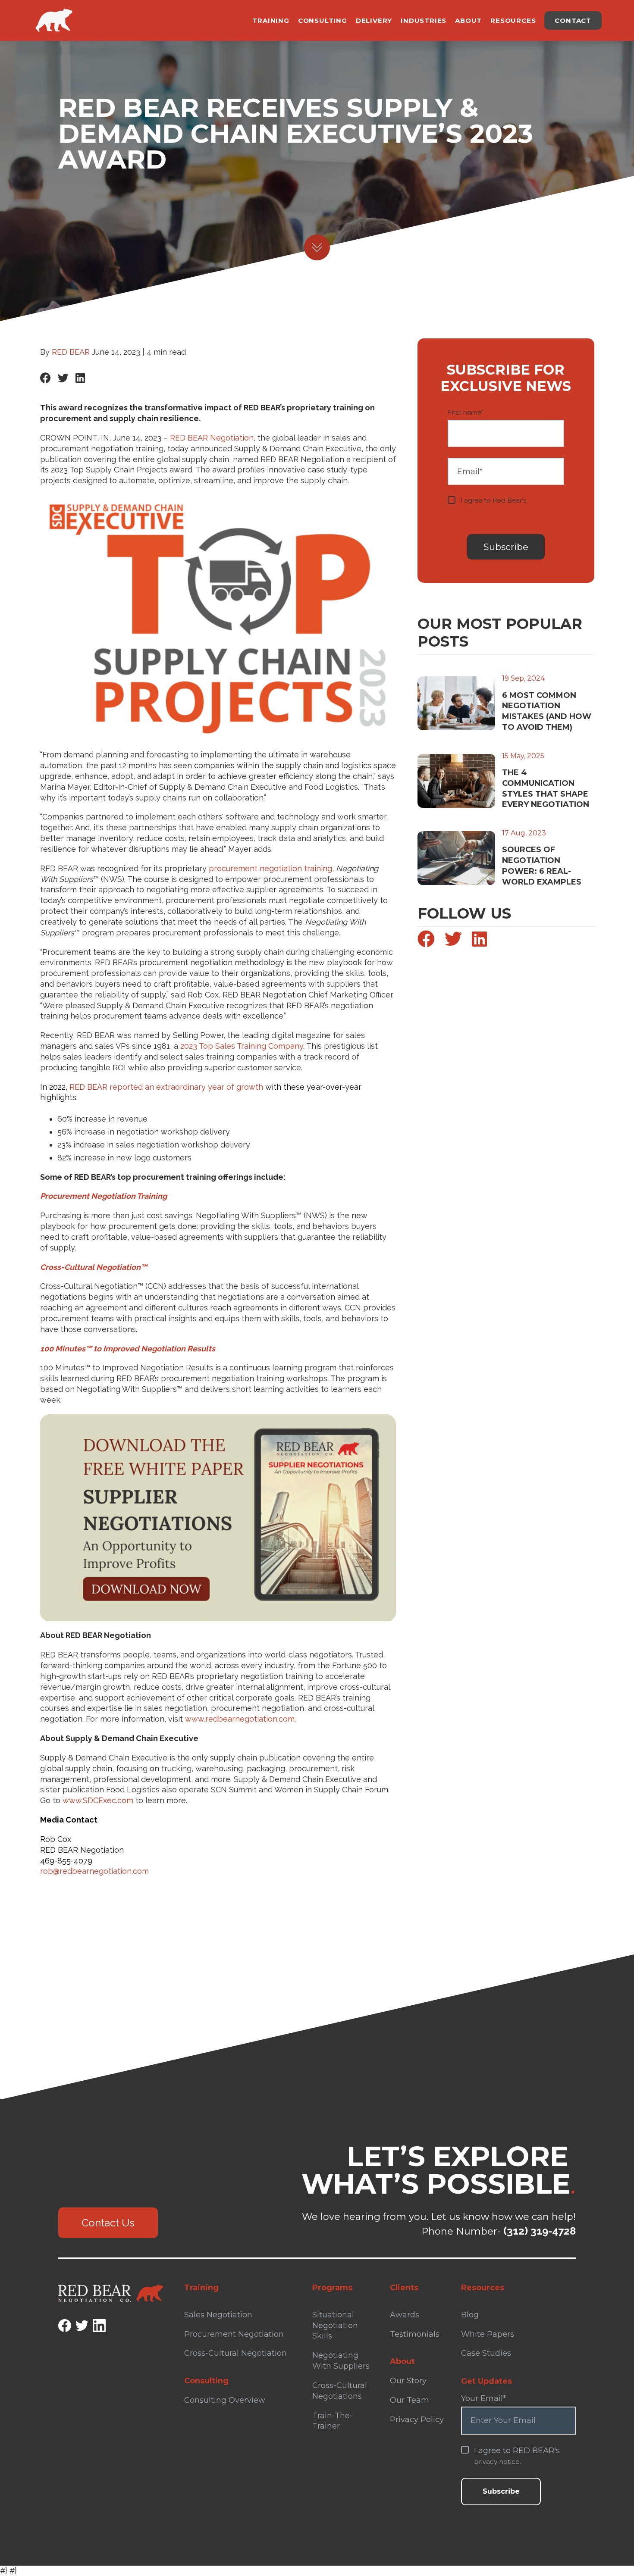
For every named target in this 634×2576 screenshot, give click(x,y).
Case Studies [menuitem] (486, 2353)
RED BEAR (71, 352)
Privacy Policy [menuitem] (417, 2420)
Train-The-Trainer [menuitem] (333, 2421)
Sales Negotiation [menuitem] (218, 2315)
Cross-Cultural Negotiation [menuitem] (235, 2353)
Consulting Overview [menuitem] (225, 2400)
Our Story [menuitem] (408, 2381)
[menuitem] (243, 2377)
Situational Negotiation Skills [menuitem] (335, 2326)
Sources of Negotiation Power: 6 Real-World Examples (542, 866)
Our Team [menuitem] (410, 2400)
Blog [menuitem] (470, 2315)
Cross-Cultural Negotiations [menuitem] (340, 2391)
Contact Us (108, 2223)
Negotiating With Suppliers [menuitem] (341, 2361)
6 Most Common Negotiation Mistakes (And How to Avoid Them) (547, 711)
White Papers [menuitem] (488, 2334)
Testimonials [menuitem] (415, 2334)
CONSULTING (323, 20)
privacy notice (497, 2462)
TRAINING (271, 20)
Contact (573, 20)
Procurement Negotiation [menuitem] (234, 2334)
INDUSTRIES (424, 20)
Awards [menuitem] (405, 2315)
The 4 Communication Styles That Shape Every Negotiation (546, 788)
